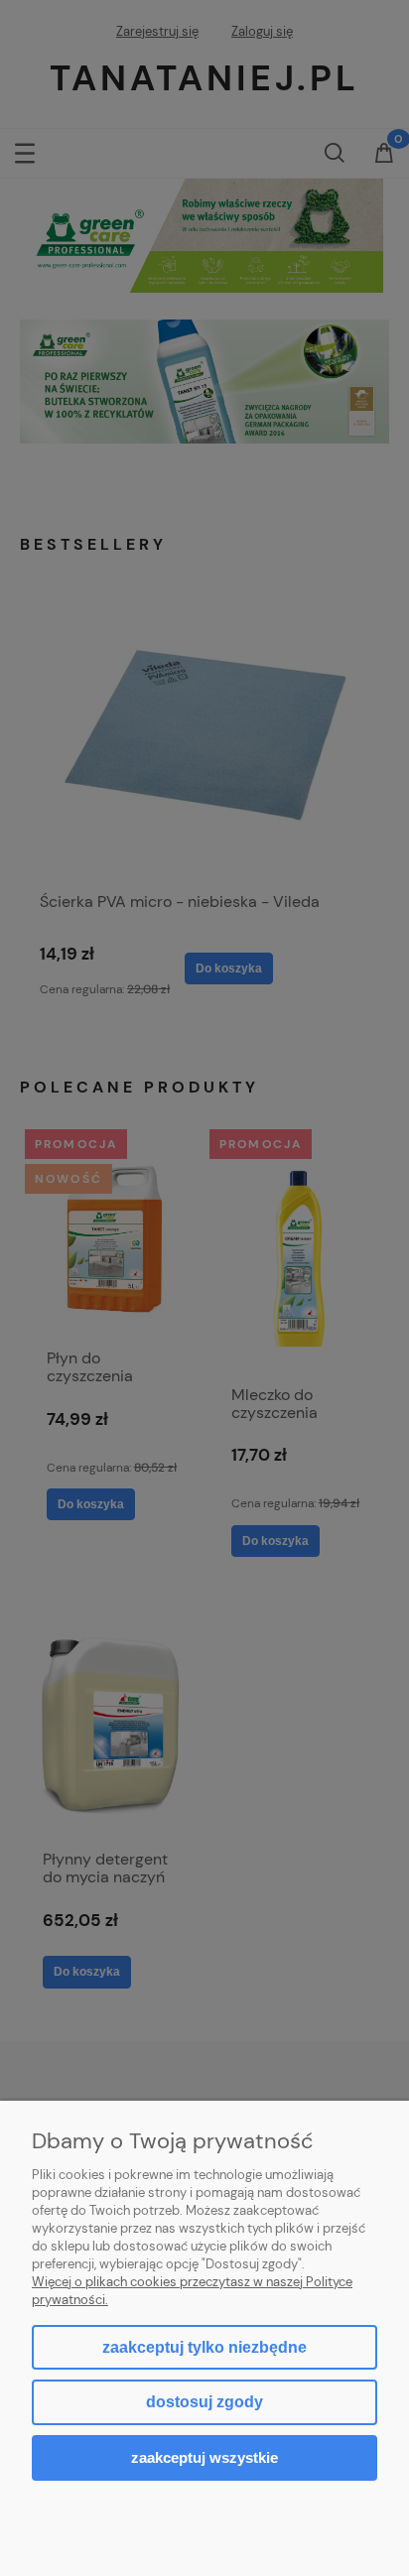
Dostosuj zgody (204, 2402)
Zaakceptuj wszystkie (204, 2457)
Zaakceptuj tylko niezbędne (204, 2347)
